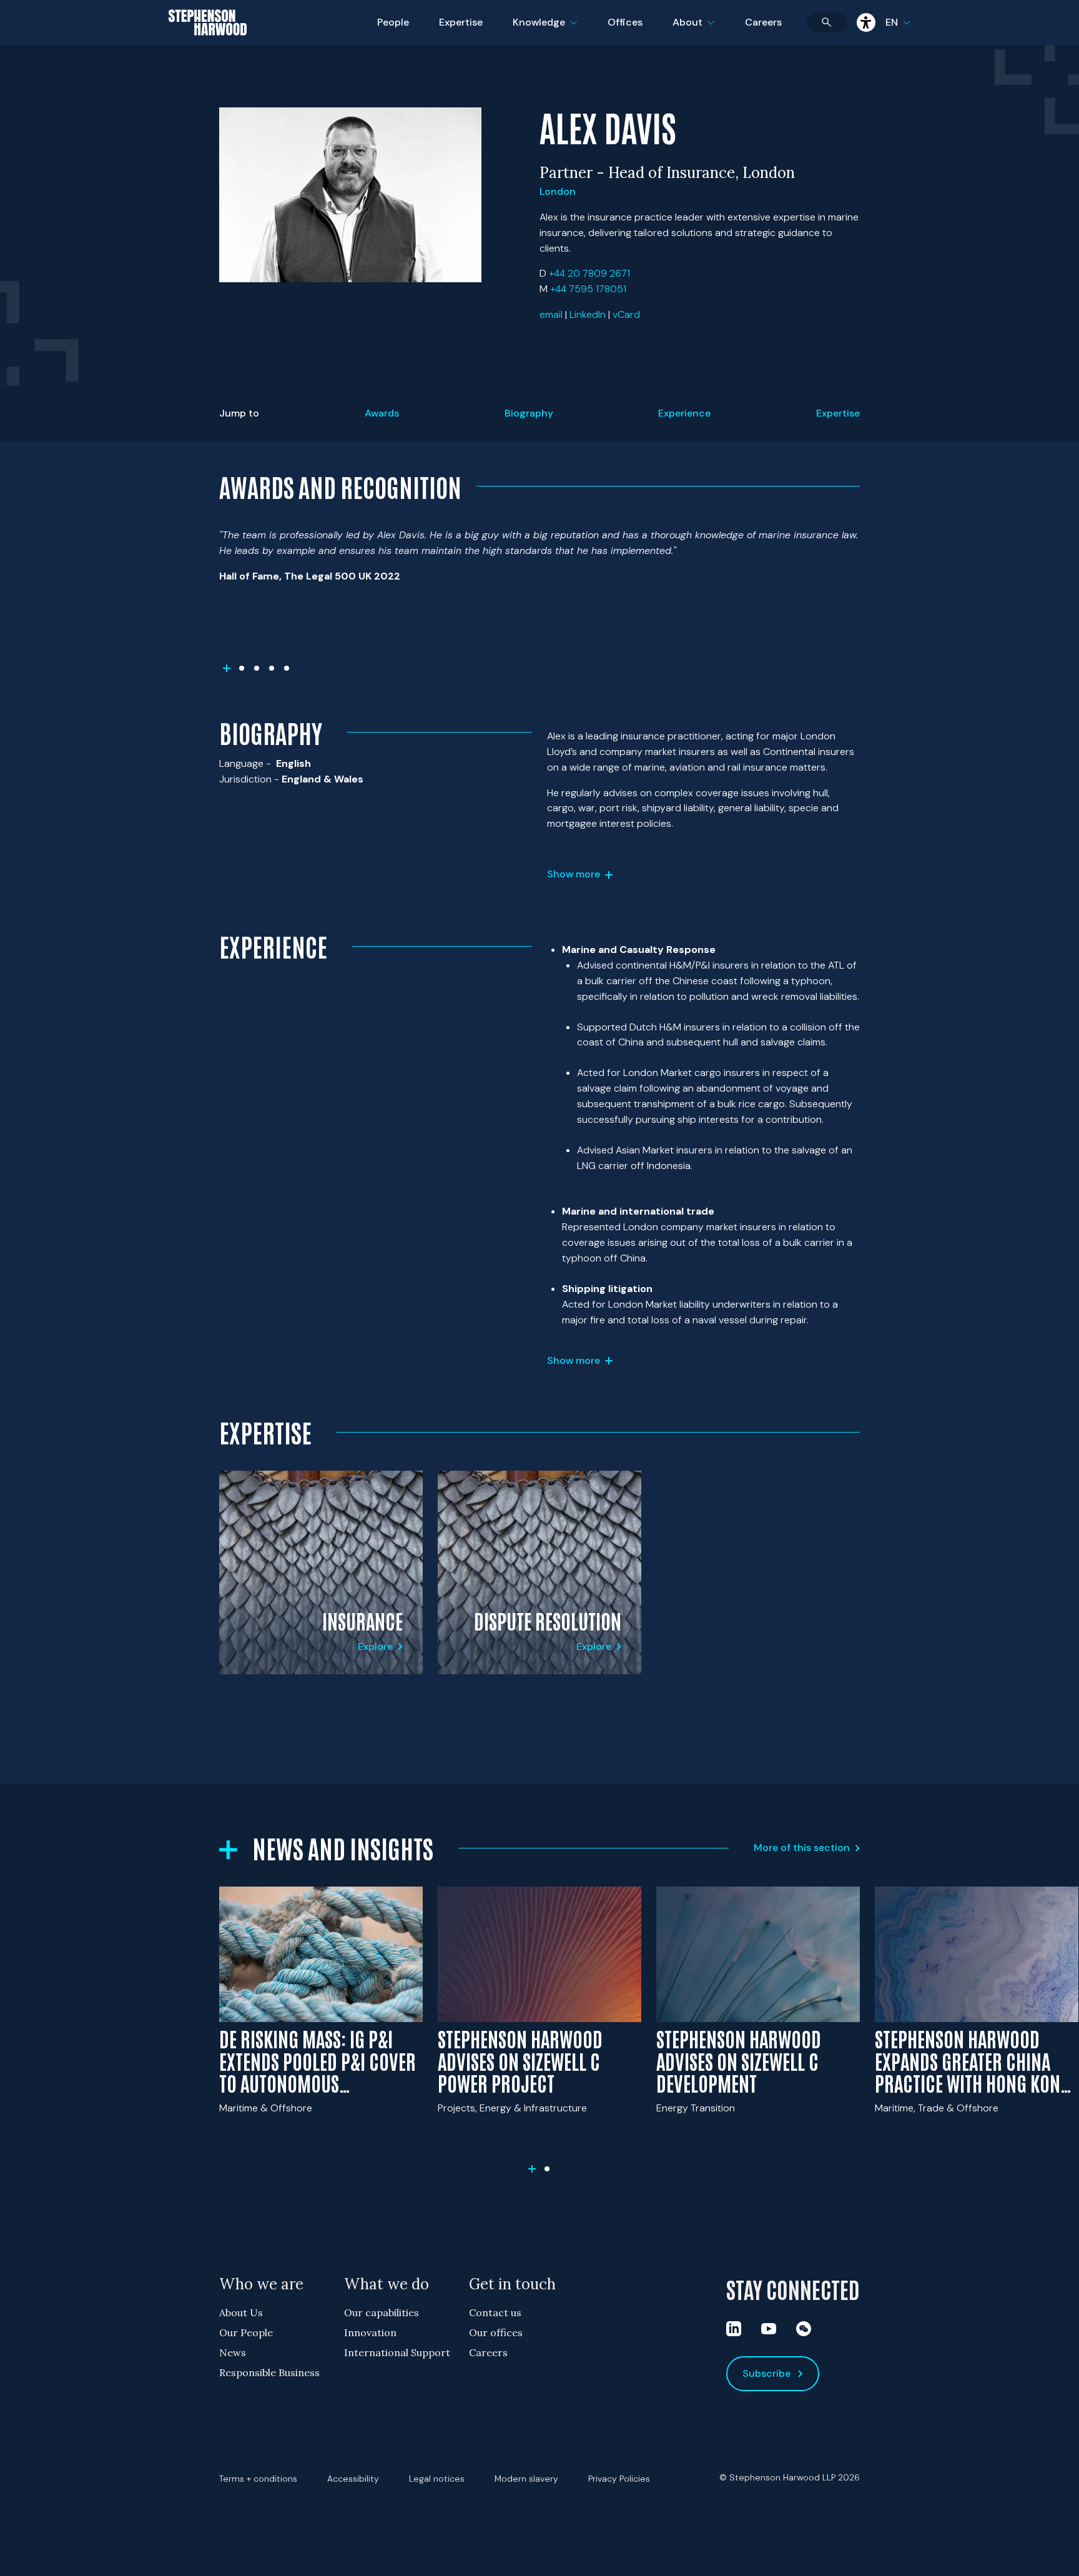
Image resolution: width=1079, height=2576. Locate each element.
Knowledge (543, 30)
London (558, 191)
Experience (684, 413)
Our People (246, 2332)
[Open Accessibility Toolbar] (866, 22)
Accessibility (353, 2479)
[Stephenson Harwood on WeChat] (804, 2329)
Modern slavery (526, 2479)
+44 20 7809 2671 (589, 273)
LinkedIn (588, 314)
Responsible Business (269, 2372)
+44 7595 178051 (588, 289)
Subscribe (766, 2373)
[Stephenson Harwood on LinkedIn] (734, 2329)
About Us (241, 2312)
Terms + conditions (258, 2479)
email (551, 314)
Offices (625, 22)
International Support (397, 2352)
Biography (529, 413)
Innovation (370, 2332)
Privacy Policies (619, 2479)
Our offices (496, 2332)
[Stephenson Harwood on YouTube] (769, 2329)
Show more (574, 874)
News (233, 2352)
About (701, 30)
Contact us (495, 2312)
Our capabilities (382, 2312)
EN (892, 22)
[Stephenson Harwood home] (208, 44)
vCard (626, 314)
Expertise (461, 22)
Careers (763, 22)
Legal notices (437, 2479)
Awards (382, 413)
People (393, 22)
